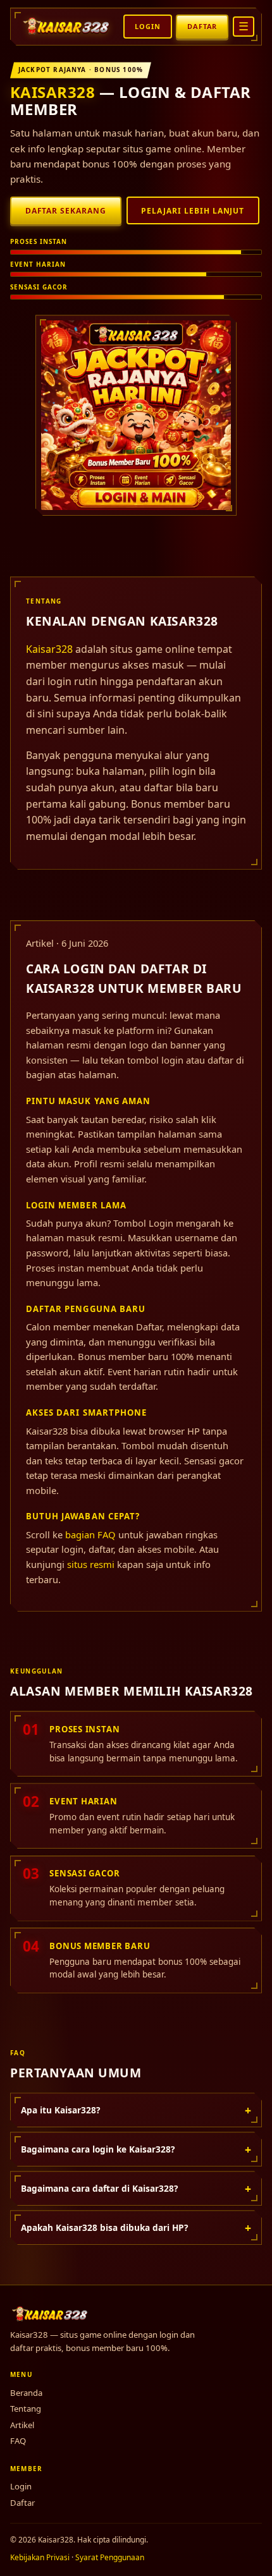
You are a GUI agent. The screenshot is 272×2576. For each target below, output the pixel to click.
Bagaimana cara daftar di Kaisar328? (136, 2189)
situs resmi (91, 1564)
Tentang (26, 2409)
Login (147, 26)
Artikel (22, 2425)
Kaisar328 (53, 92)
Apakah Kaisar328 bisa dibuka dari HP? (136, 2228)
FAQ (18, 2441)
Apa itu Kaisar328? (136, 2110)
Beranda (26, 2393)
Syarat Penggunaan (110, 2557)
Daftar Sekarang (66, 211)
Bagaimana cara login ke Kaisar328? (136, 2149)
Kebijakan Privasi (40, 2557)
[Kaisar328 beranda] (67, 27)
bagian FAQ (90, 1534)
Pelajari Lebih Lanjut (193, 211)
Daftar (202, 26)
